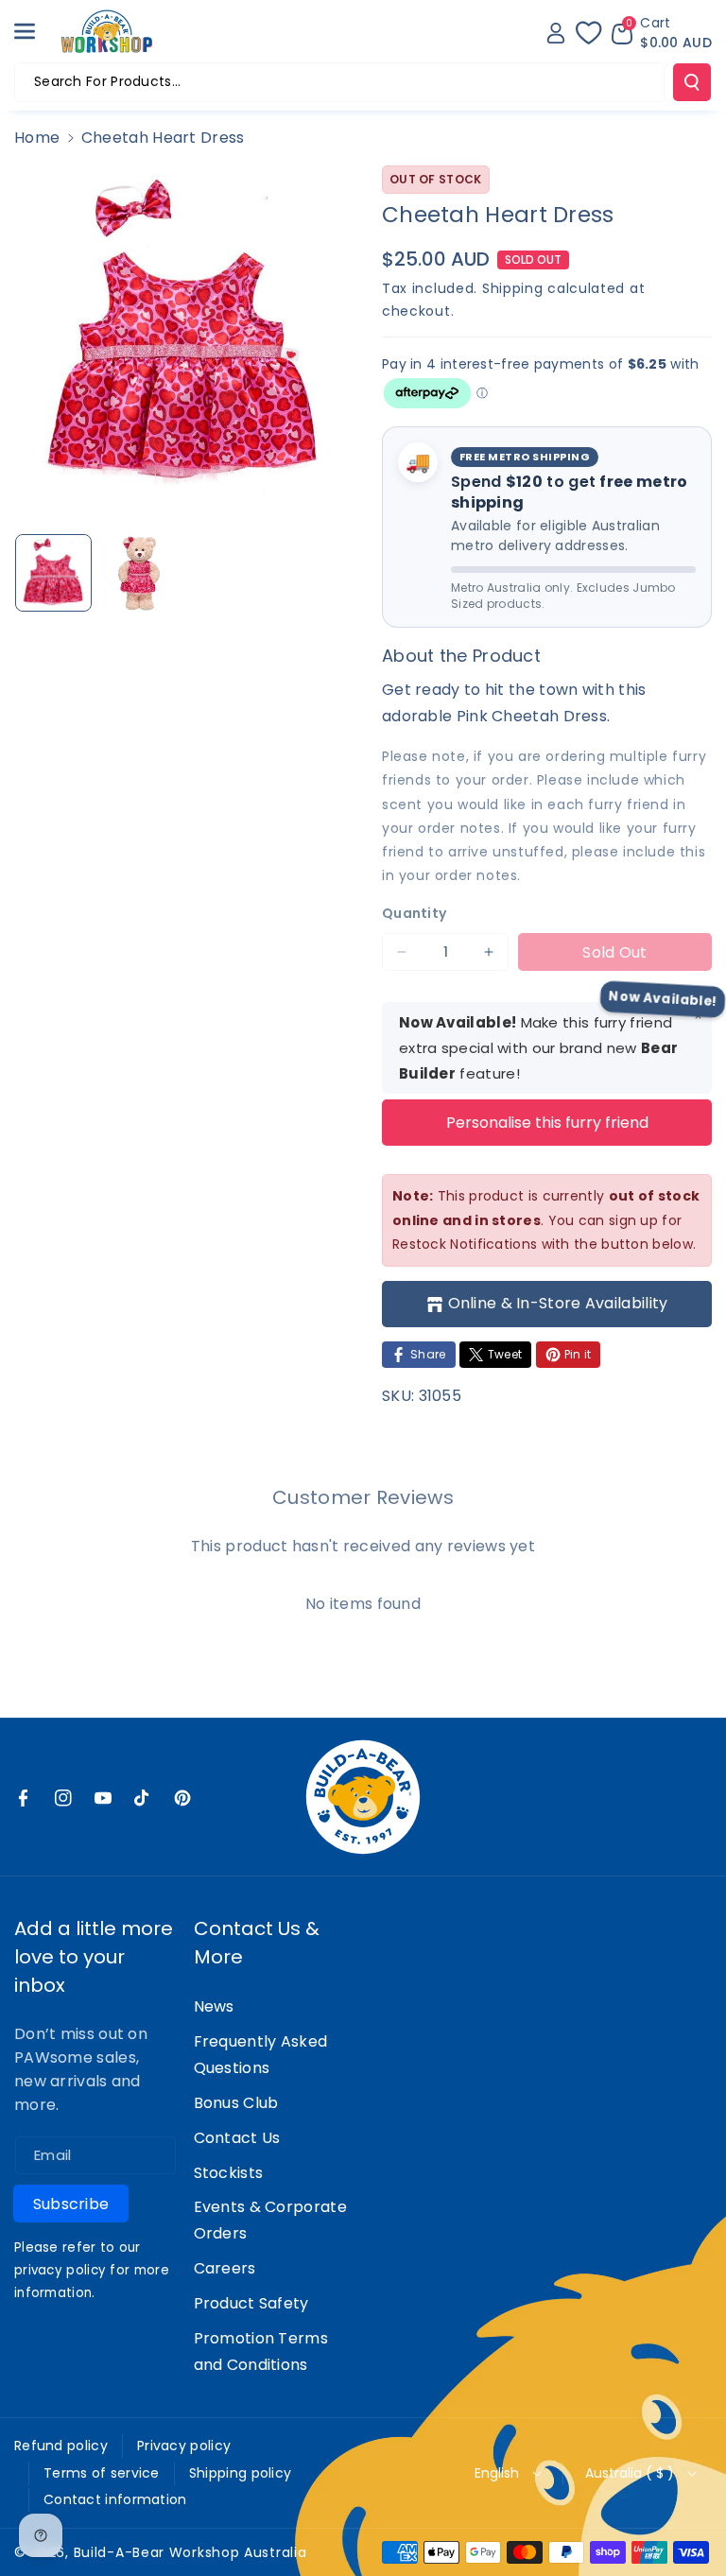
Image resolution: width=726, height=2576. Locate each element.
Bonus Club (236, 2103)
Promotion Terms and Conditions (261, 2351)
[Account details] (556, 33)
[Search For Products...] (692, 82)
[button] (35, 31)
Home (37, 138)
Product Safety (251, 2303)
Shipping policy (241, 2473)
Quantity (414, 913)
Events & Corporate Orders (270, 2220)
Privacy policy (184, 2446)
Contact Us (237, 2138)
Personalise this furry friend (547, 1123)
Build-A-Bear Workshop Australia (190, 2552)
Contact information (115, 2499)
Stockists (229, 2173)
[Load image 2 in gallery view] (139, 572)
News (214, 2006)
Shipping (513, 288)
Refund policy (61, 2446)
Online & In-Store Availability (558, 1303)
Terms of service (102, 2473)
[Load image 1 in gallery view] (53, 572)
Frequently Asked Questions (261, 2055)
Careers (225, 2268)
